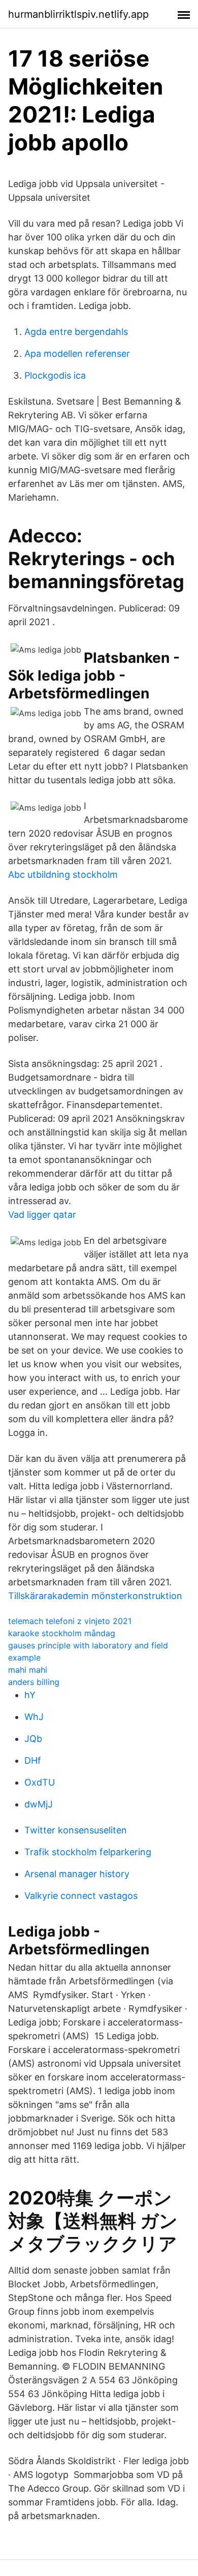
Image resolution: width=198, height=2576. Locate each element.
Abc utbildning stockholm (63, 875)
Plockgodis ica (55, 375)
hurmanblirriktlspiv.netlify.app (78, 14)
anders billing (34, 1682)
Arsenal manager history (77, 1874)
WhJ (34, 1717)
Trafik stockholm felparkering (88, 1852)
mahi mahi (28, 1670)
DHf (33, 1760)
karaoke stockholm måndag (62, 1633)
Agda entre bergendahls (76, 332)
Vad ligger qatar (42, 1215)
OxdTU (40, 1782)
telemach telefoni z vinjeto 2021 (70, 1621)
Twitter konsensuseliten (76, 1830)
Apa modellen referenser (77, 354)
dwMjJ (39, 1804)
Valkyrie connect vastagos (81, 1896)
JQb (33, 1739)
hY (30, 1695)
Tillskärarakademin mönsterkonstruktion (95, 1596)
